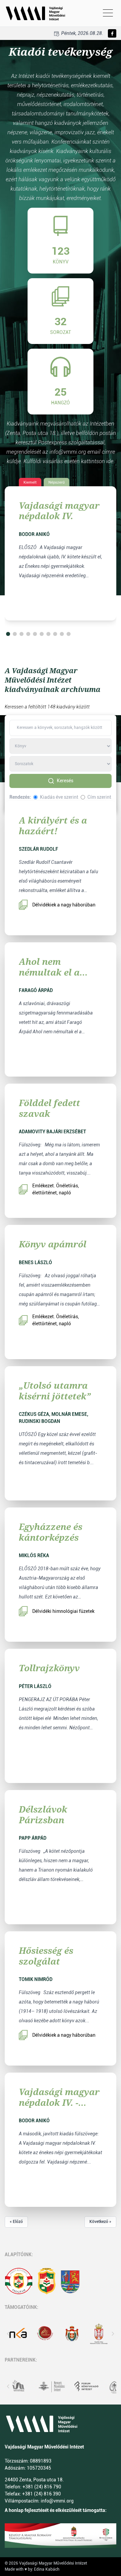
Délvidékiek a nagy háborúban (64, 905)
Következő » (100, 2222)
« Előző (16, 2222)
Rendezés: (20, 797)
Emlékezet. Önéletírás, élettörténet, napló (56, 1189)
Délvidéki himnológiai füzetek (63, 1611)
